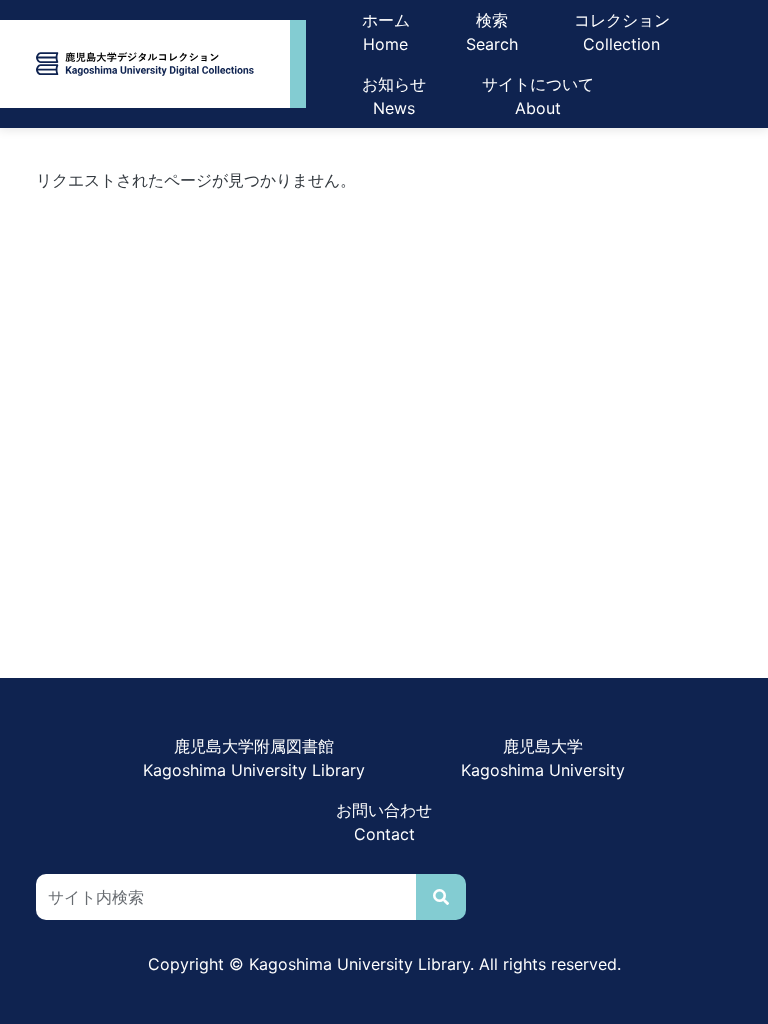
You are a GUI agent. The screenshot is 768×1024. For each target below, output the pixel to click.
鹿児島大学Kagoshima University (543, 758)
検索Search (492, 32)
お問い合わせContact (384, 822)
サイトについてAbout (538, 96)
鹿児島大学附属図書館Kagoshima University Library (254, 758)
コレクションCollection (622, 32)
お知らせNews (394, 96)
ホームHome (386, 32)
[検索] (441, 897)
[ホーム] (145, 64)
